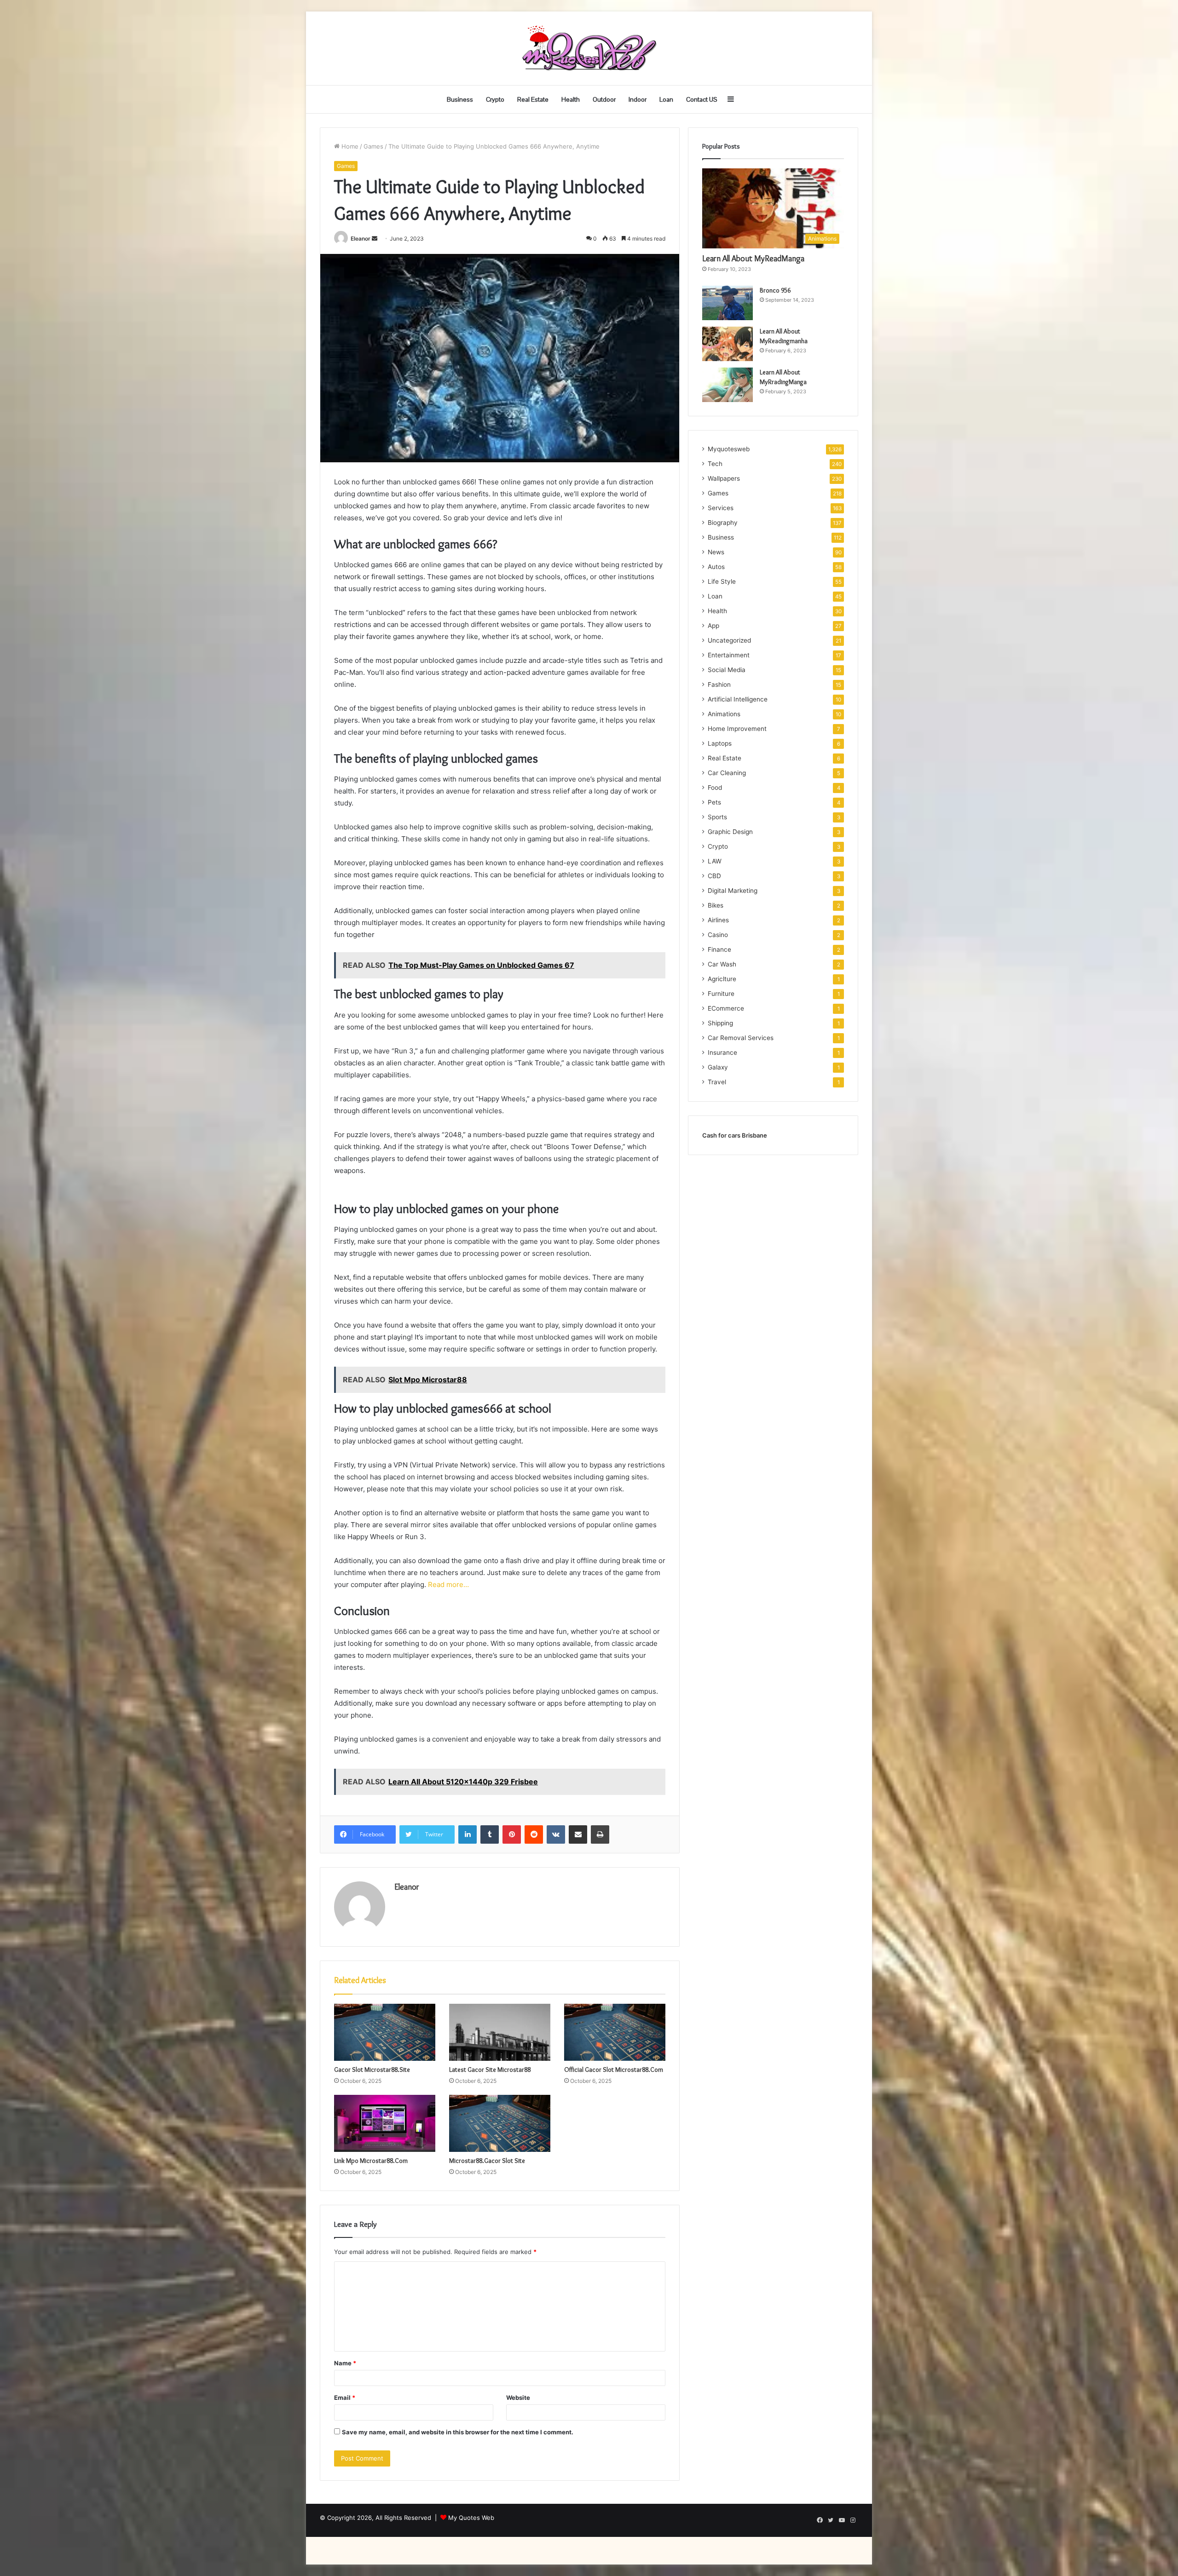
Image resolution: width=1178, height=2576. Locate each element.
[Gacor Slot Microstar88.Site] (385, 2032)
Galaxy (718, 1067)
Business (460, 99)
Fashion (719, 684)
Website (518, 2398)
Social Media (727, 670)
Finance (719, 949)
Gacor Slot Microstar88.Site (372, 2070)
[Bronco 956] (728, 303)
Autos (716, 567)
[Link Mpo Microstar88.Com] (385, 2123)
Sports (717, 817)
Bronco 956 (775, 290)
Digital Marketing (733, 891)
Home (349, 146)
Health (571, 99)
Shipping (720, 1023)
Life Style (722, 581)
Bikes (716, 905)
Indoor (638, 99)
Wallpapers (724, 478)
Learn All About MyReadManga (753, 259)
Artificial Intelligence (738, 699)
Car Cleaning (727, 773)
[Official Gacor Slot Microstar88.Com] (615, 2032)
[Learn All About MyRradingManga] (728, 385)
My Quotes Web (471, 2518)
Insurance (722, 1052)
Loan (666, 99)
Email (345, 2398)
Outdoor (604, 99)
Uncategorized (729, 640)
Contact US (702, 99)
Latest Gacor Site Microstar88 (490, 2070)
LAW (715, 861)
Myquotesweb (729, 449)
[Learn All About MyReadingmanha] (728, 344)
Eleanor (361, 239)
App (713, 626)
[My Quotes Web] (589, 48)
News (716, 552)
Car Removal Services (741, 1038)
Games (373, 146)
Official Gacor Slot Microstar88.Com (614, 2070)
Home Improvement (737, 729)
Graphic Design (730, 832)
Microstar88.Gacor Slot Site (487, 2161)
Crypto (495, 99)
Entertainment (729, 655)
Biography (723, 523)
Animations (724, 714)
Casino (718, 935)
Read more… (448, 1584)
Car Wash (722, 964)
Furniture (721, 994)
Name (345, 2363)
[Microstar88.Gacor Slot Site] (500, 2123)
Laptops (720, 743)
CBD (714, 876)
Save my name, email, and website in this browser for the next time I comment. (458, 2432)
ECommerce (726, 1008)
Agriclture (722, 979)
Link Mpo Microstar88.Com (371, 2161)
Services (721, 508)
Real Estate (533, 99)
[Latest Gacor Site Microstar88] (500, 2032)
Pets (714, 802)
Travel (717, 1082)
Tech (715, 464)
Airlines (718, 920)
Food (715, 788)
